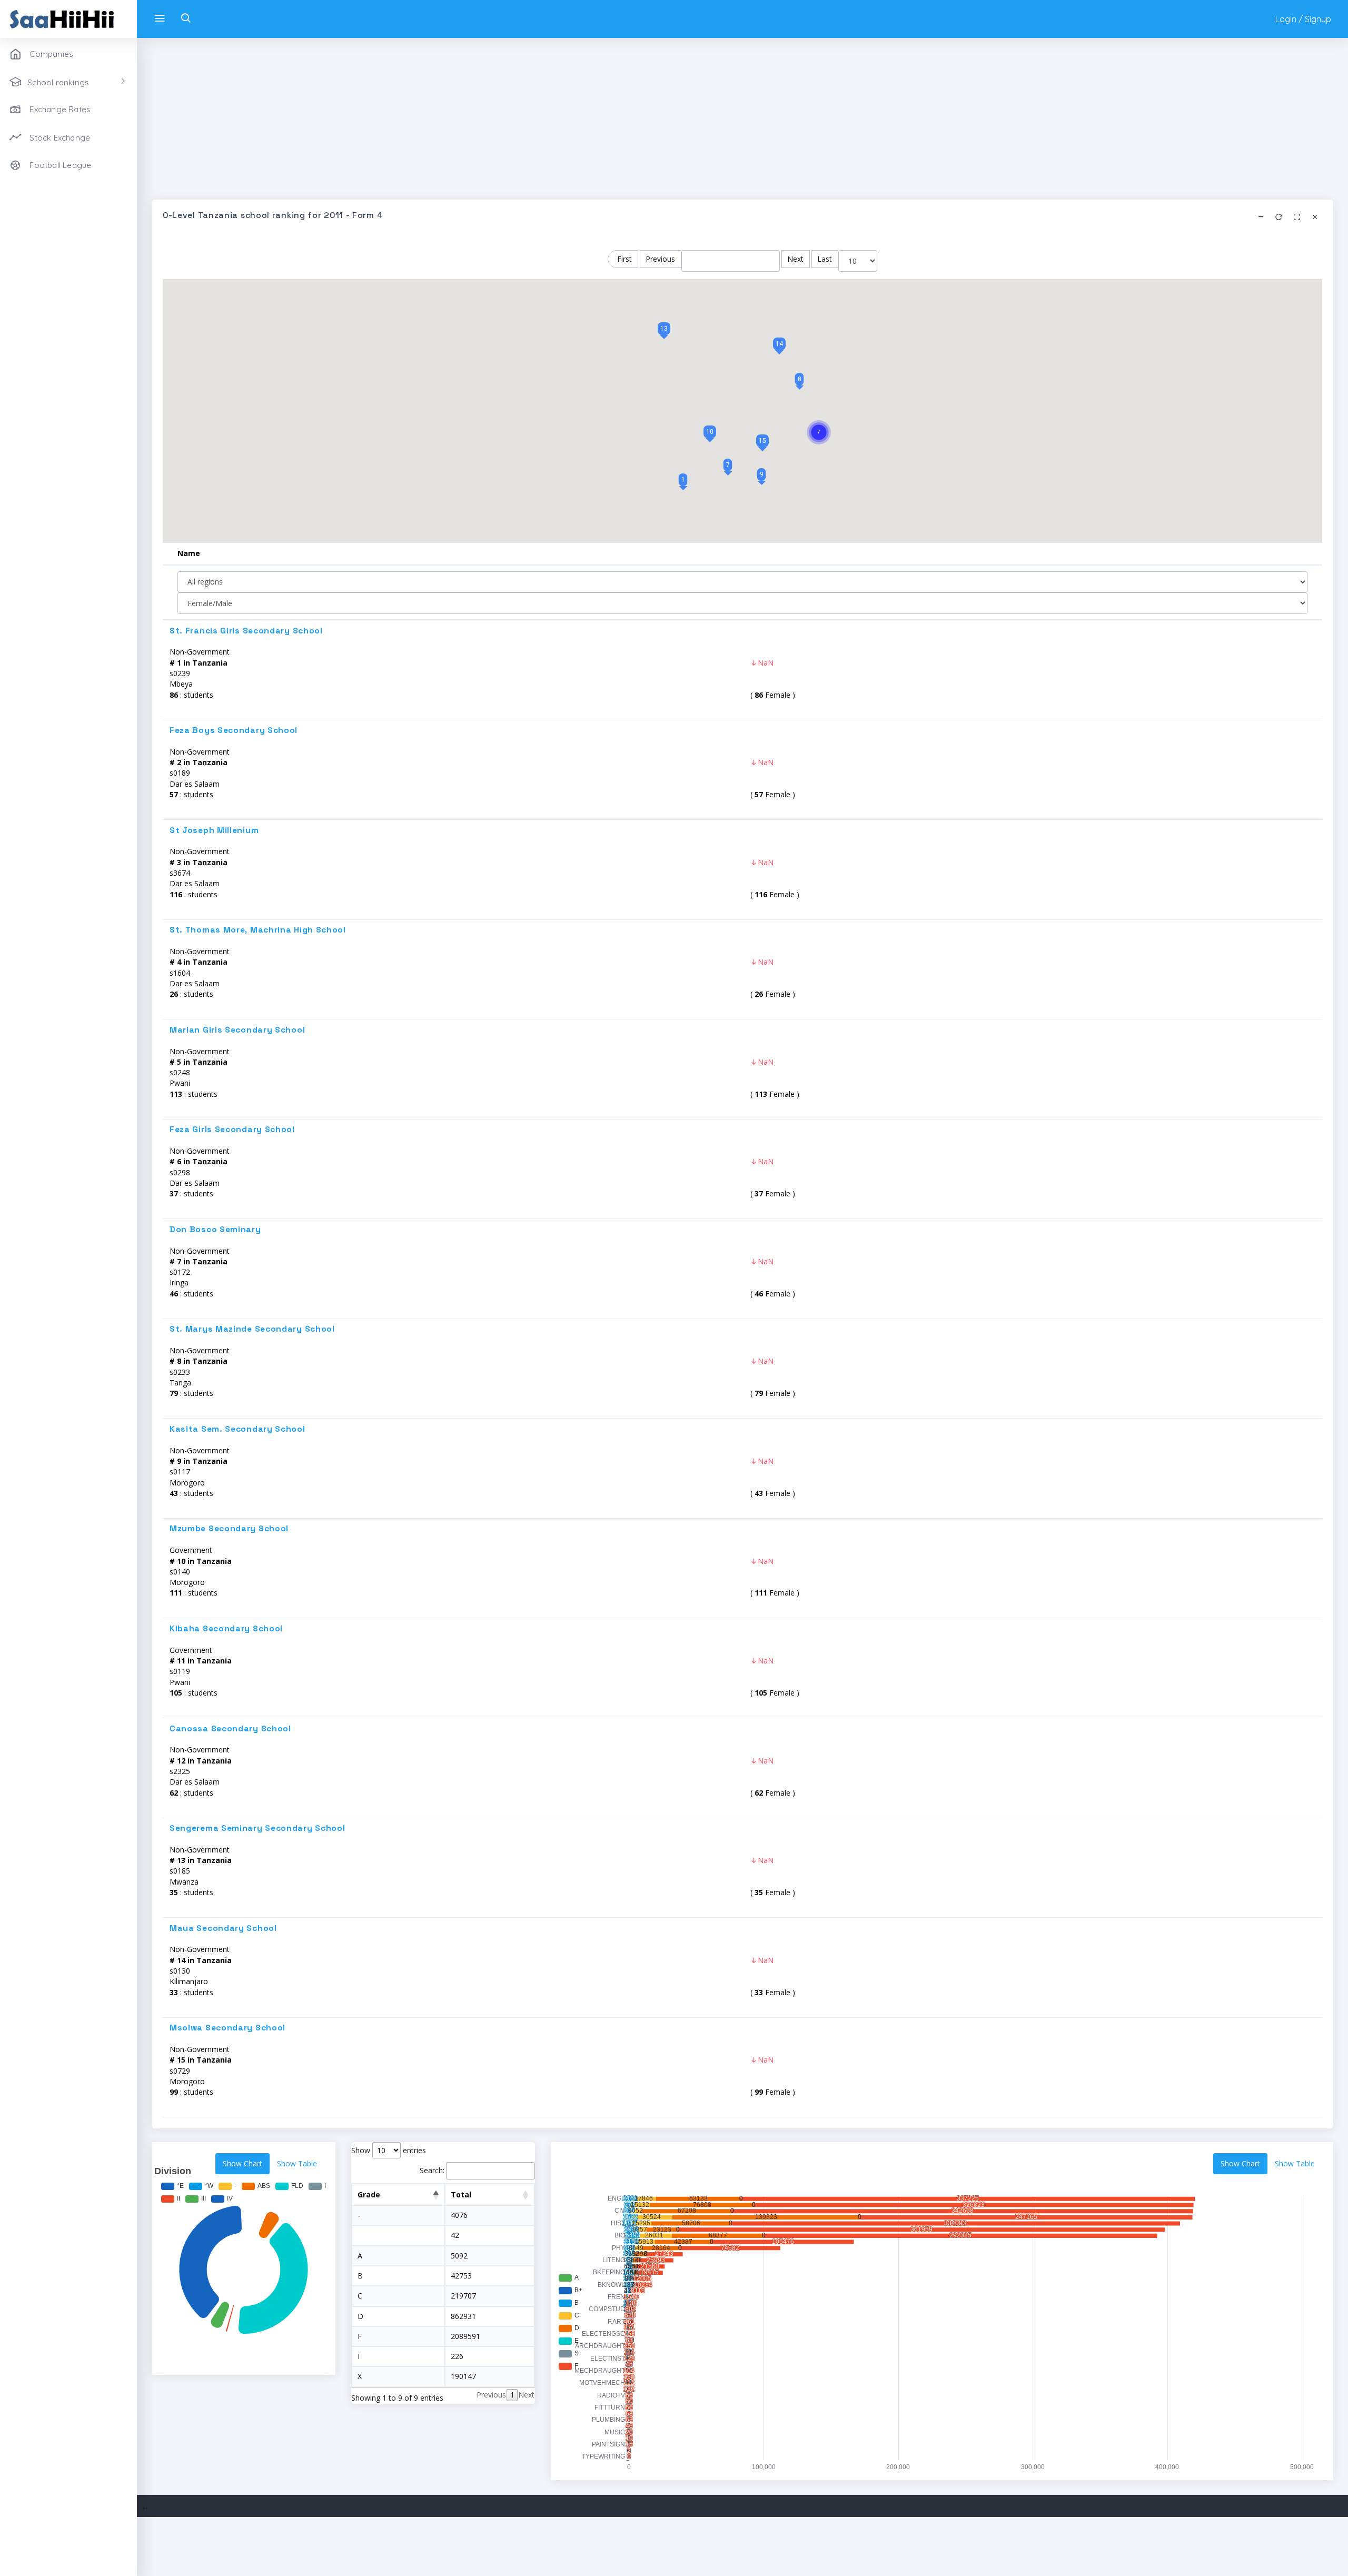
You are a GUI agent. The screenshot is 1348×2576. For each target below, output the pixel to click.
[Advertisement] (468, 126)
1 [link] (512, 2395)
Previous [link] (491, 2395)
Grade (369, 2194)
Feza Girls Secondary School (232, 1130)
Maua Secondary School (223, 1928)
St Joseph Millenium (214, 830)
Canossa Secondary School (230, 1729)
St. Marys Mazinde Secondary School (252, 1329)
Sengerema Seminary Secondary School (257, 1828)
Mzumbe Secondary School (229, 1529)
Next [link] (526, 2395)
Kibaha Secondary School (226, 1629)
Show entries (389, 2150)
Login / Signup (1303, 19)
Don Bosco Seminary (215, 1230)
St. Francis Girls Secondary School (246, 631)
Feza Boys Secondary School (234, 730)
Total (461, 2194)
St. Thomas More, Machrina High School (258, 930)
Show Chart (242, 2163)
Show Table (297, 2163)
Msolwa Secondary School (227, 2028)
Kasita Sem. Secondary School (237, 1429)
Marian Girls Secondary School (237, 1030)
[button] (683, 480)
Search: (432, 2170)
